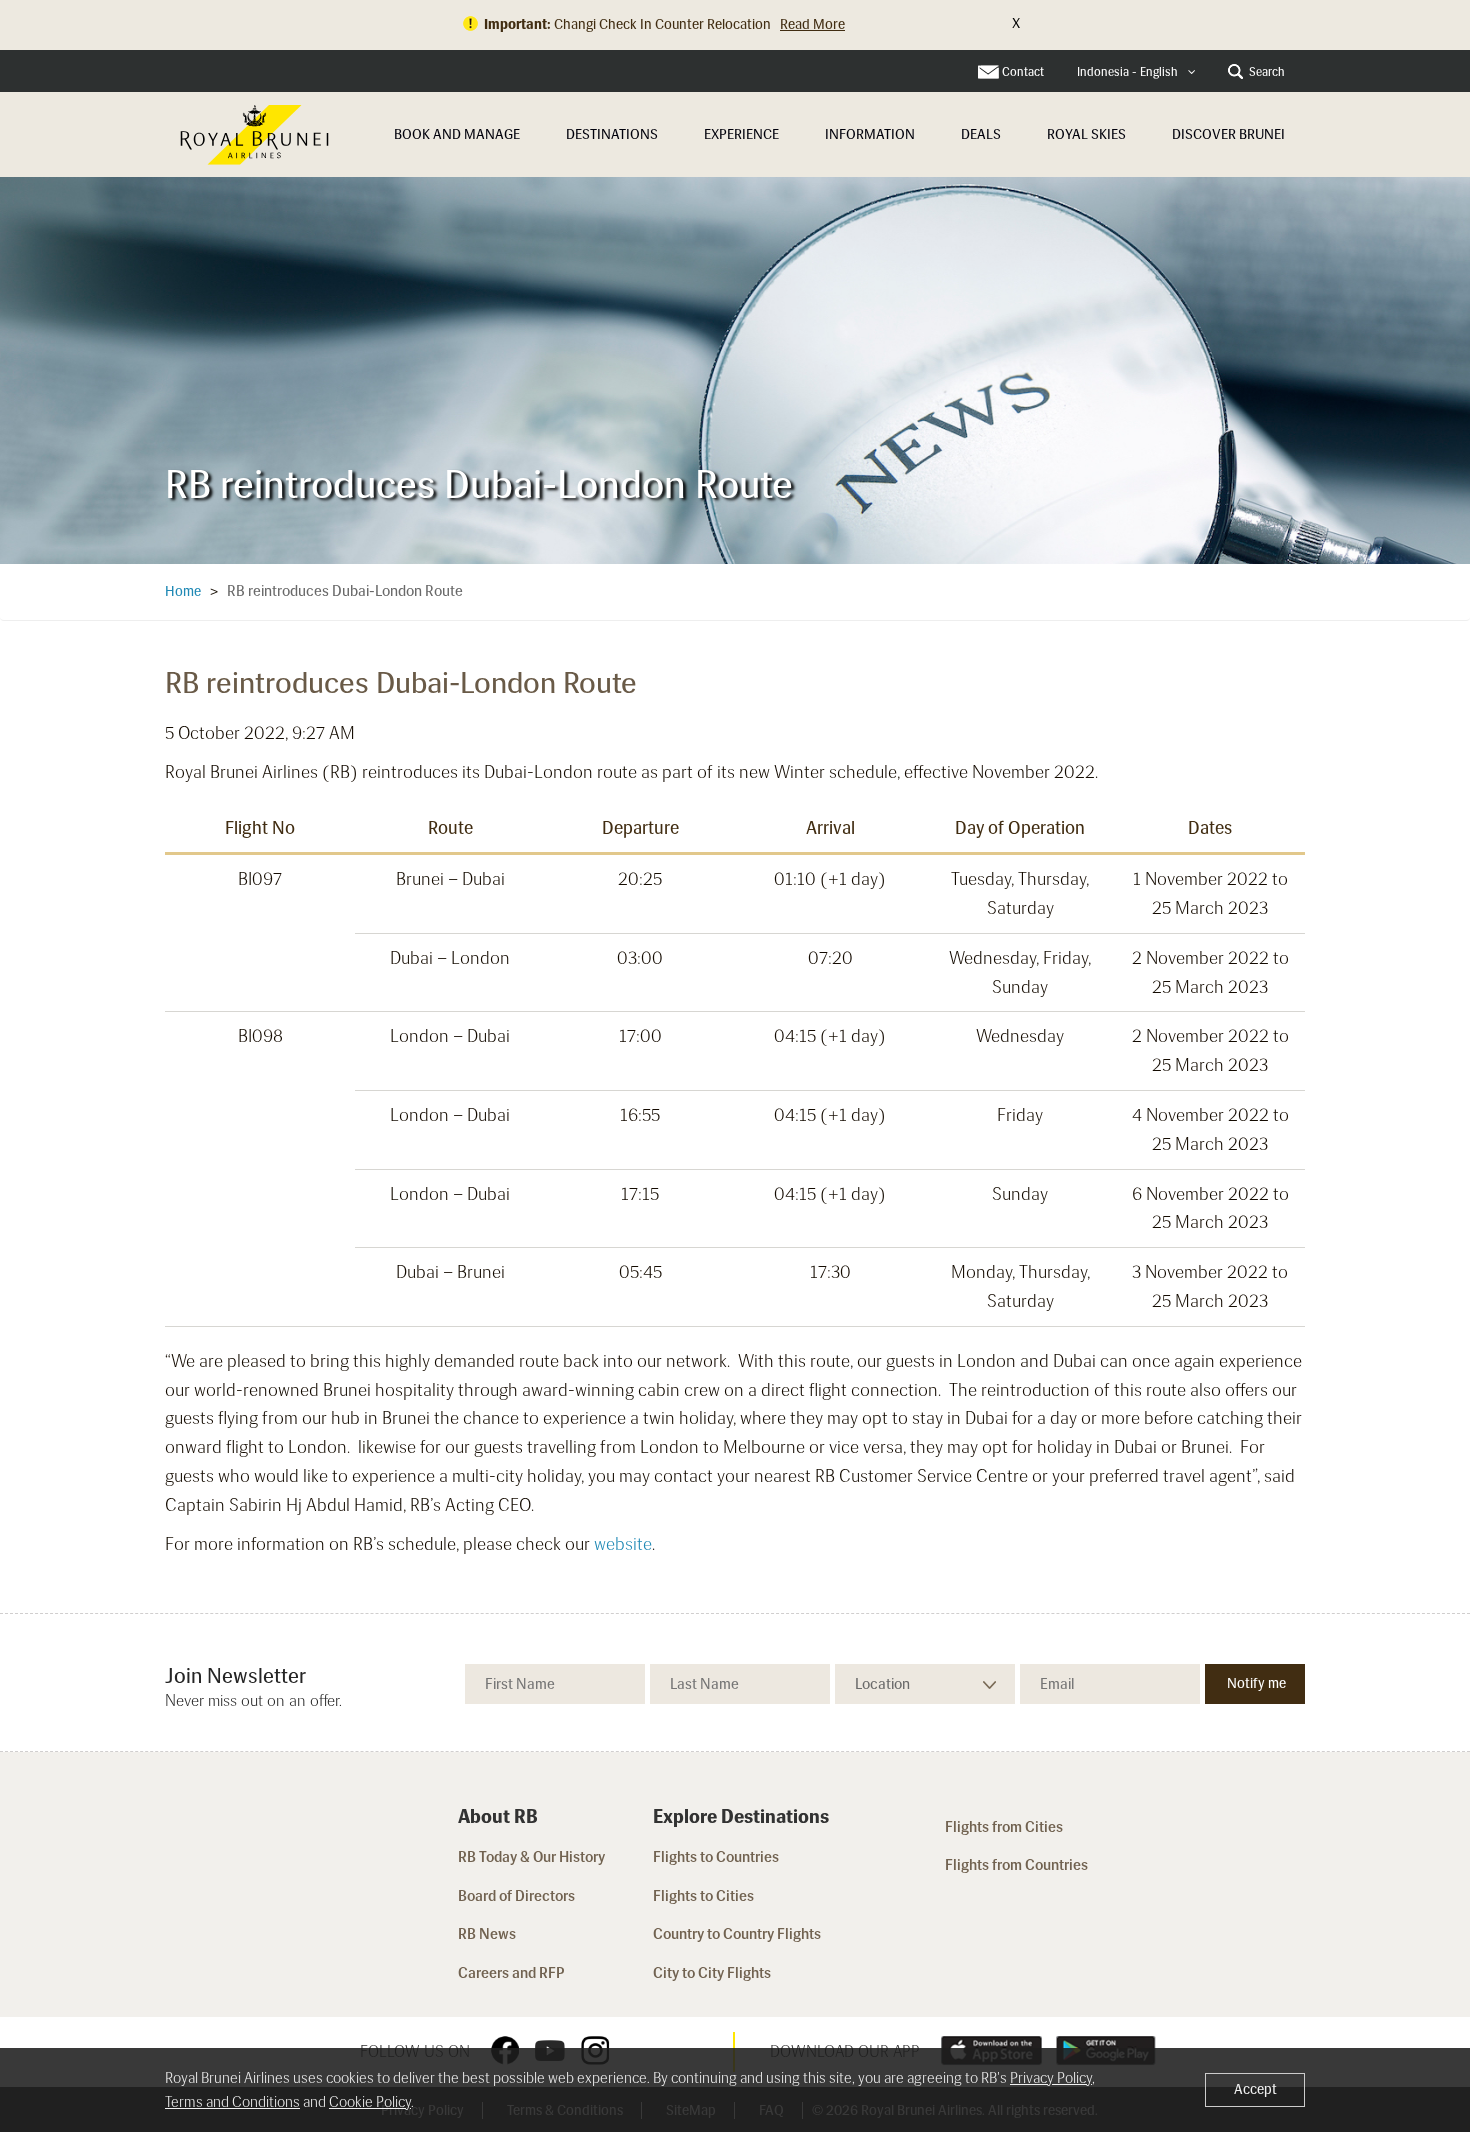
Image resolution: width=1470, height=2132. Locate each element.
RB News (487, 1934)
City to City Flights (713, 1973)
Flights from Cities (1004, 1827)
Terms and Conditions (232, 2102)
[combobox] (1136, 72)
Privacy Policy (1051, 2078)
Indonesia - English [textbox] (1127, 72)
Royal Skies (1086, 134)
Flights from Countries (1016, 1865)
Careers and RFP (511, 1973)
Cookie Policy (370, 2102)
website (623, 1544)
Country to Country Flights (738, 1934)
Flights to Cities (703, 1896)
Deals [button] (981, 134)
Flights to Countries (716, 1857)
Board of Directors (516, 1896)
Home (183, 591)
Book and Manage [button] (457, 134)
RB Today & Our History (531, 1857)
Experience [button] (741, 134)
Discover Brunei (1228, 134)
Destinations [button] (612, 134)
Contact (1023, 72)
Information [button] (870, 134)
